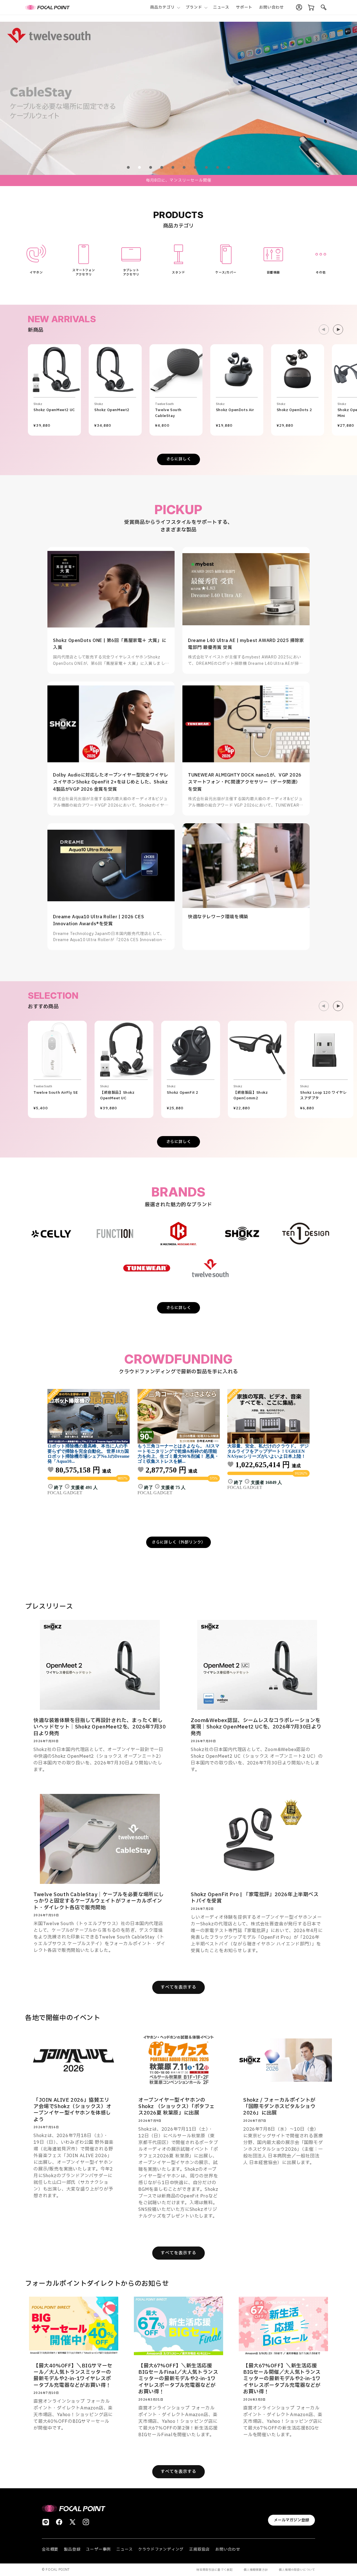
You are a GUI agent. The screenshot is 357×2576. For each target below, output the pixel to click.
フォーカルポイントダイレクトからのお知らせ (97, 2284)
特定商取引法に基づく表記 (214, 2570)
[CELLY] (51, 1234)
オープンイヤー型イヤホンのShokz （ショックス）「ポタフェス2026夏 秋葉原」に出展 (177, 2107)
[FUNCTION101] (115, 1234)
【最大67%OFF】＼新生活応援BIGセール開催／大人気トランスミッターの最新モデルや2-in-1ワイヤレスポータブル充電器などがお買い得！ (282, 2379)
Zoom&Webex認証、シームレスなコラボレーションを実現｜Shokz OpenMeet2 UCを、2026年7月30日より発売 (256, 1727)
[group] (178, 98)
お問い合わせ (228, 2549)
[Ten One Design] (306, 1234)
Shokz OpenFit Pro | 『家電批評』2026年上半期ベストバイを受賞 (255, 1898)
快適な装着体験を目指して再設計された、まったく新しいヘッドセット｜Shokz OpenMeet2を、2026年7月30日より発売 (100, 1727)
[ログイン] (299, 8)
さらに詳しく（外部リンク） (178, 1542)
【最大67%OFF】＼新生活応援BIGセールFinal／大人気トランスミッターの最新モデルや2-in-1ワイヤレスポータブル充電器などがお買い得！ (178, 2379)
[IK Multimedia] (178, 1234)
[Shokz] (242, 1234)
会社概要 (50, 2549)
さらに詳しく (179, 459)
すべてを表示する (178, 1987)
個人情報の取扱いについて (297, 2570)
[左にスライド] (324, 329)
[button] (165, 7)
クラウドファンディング (161, 2549)
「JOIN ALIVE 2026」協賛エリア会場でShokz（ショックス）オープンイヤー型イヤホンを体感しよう (72, 2110)
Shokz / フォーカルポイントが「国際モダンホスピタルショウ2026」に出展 (279, 2107)
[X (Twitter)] (73, 2522)
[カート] (311, 8)
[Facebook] (59, 2522)
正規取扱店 (199, 2549)
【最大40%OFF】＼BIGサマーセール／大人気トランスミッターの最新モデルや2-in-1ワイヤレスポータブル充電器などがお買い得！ (73, 2376)
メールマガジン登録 (291, 2520)
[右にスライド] (338, 329)
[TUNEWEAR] (147, 1268)
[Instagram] (86, 2522)
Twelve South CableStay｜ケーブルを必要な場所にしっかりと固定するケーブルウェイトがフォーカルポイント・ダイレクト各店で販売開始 (99, 1901)
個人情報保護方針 (256, 2570)
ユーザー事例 (98, 2549)
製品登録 (72, 2549)
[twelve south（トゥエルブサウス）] (210, 1268)
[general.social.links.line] (46, 2522)
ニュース (124, 2549)
